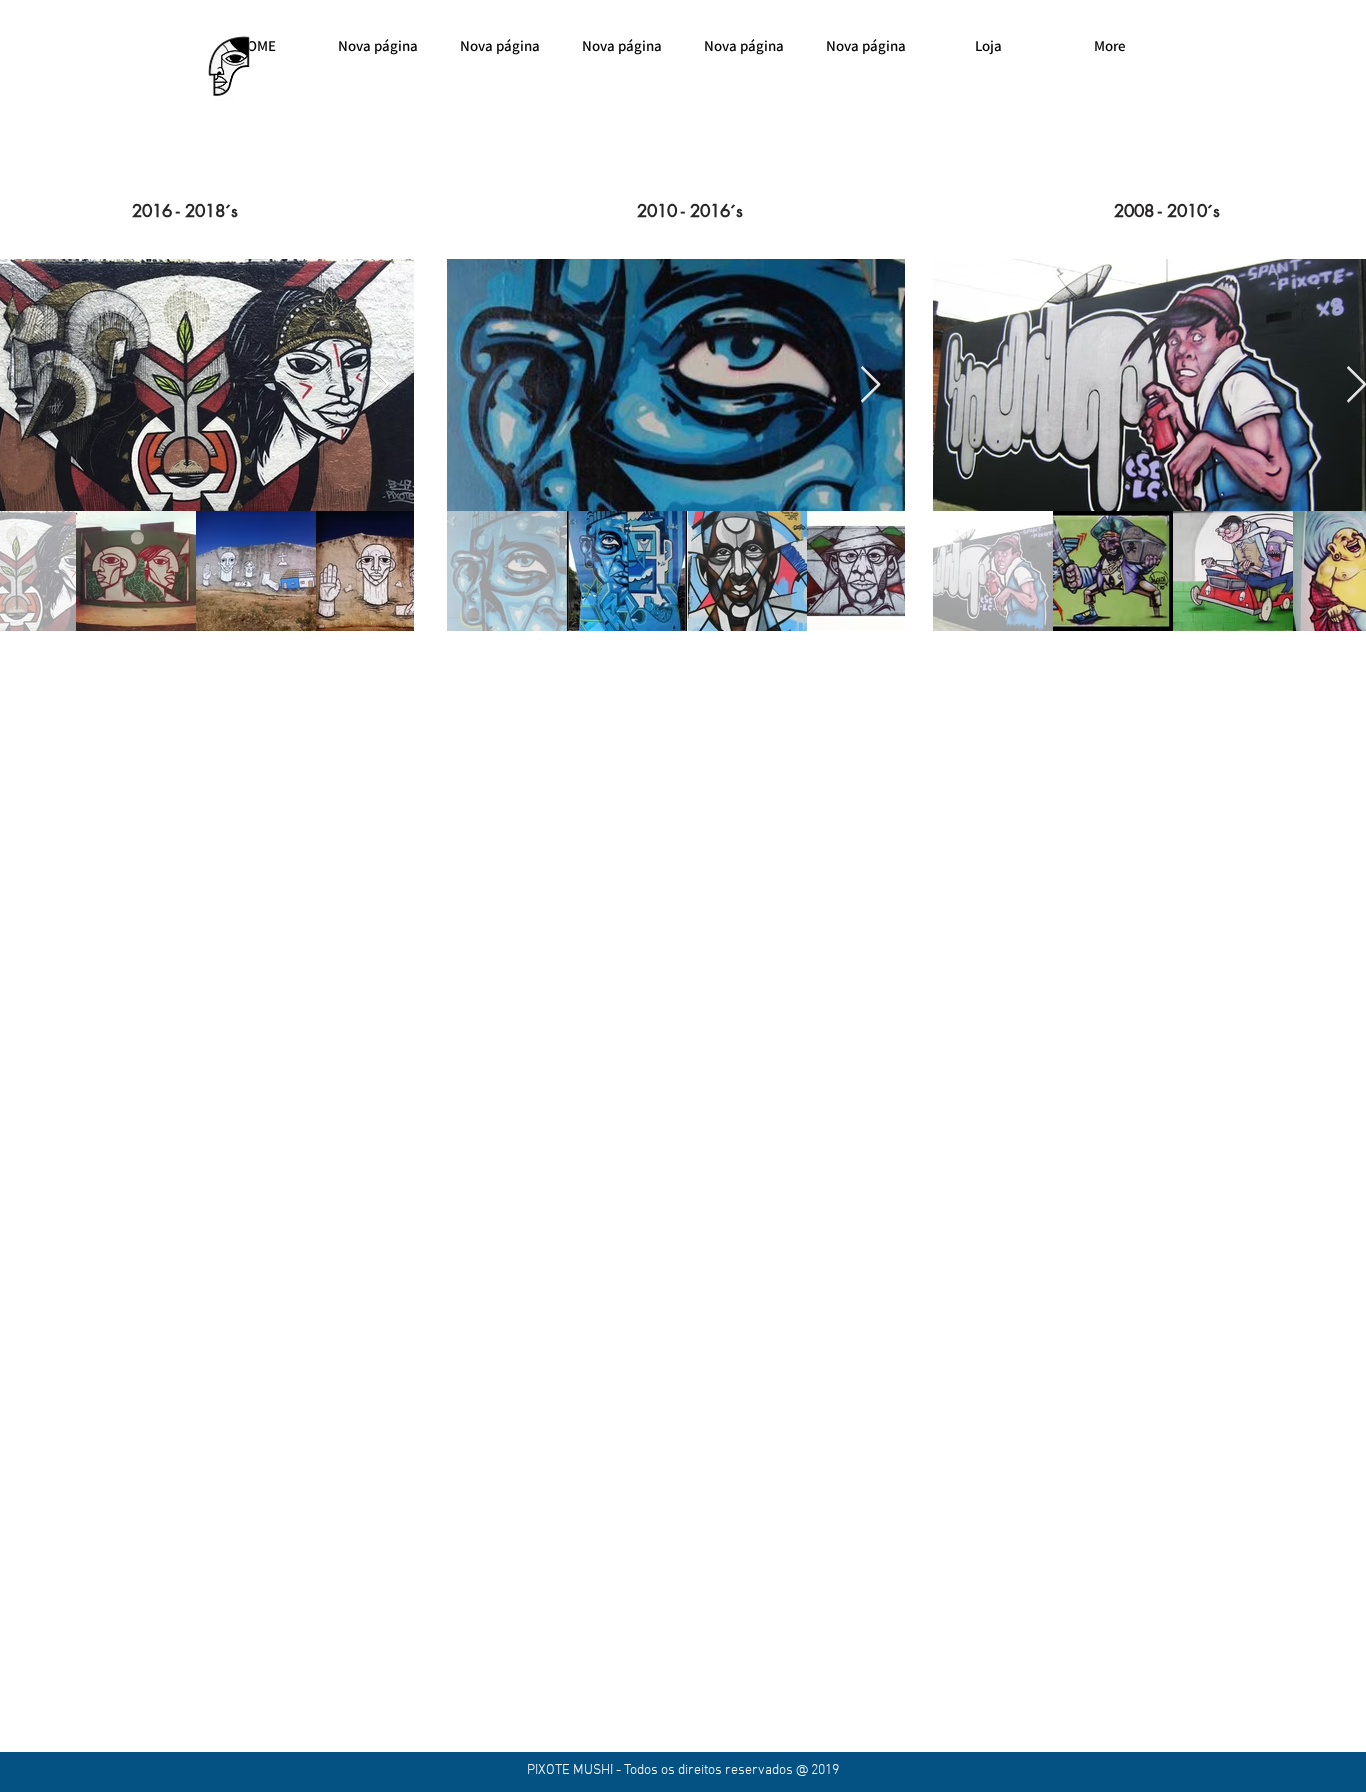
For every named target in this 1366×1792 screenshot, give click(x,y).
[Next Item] (379, 385)
